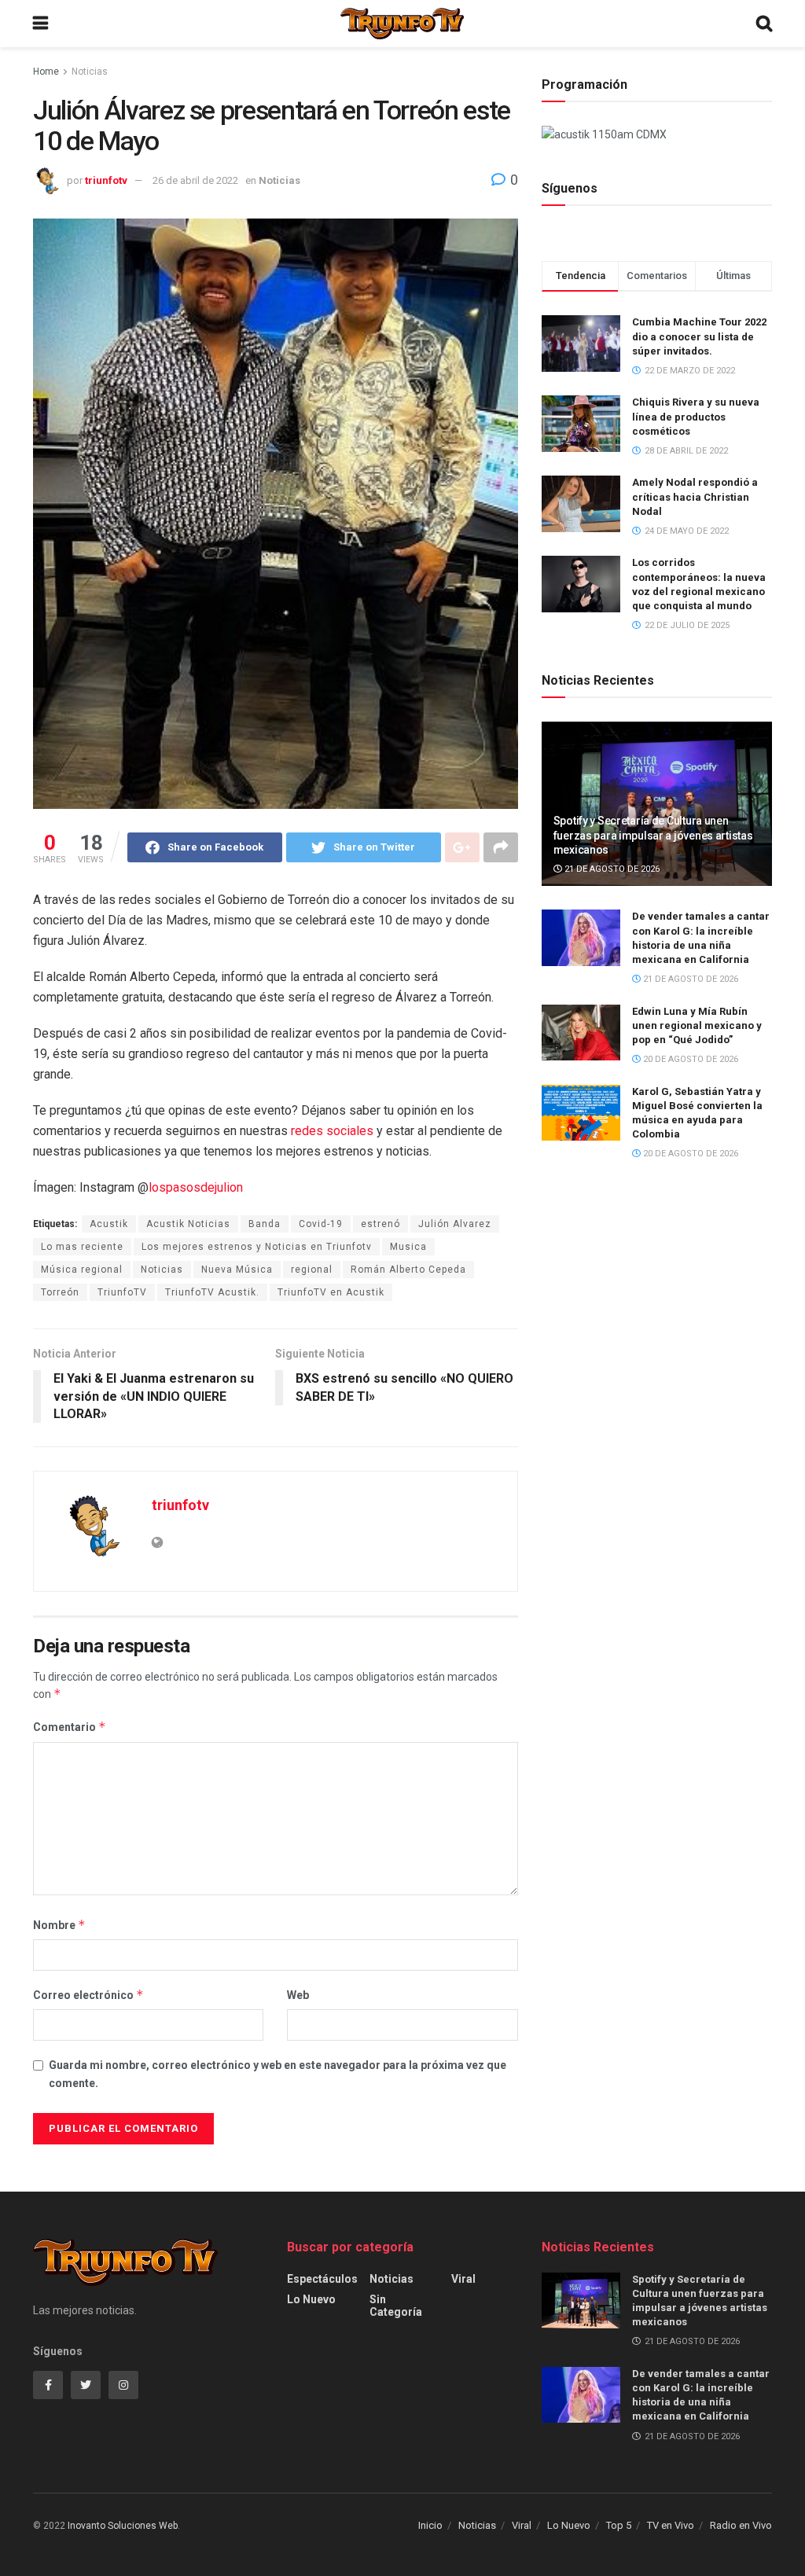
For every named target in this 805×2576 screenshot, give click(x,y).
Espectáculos (322, 2279)
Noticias (90, 72)
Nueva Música (237, 1270)
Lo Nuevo (311, 2299)
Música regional (82, 1270)
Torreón (60, 1292)
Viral (463, 2279)
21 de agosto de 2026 (611, 869)
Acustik (109, 1224)
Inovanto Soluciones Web (123, 2526)
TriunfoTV (122, 1292)
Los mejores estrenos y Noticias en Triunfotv (257, 1247)
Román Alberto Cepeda (408, 1270)
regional (312, 1270)
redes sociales (332, 1131)
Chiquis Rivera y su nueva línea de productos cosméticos (696, 416)
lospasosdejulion (196, 1187)
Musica (408, 1247)
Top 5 (619, 2525)
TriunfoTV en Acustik (331, 1292)
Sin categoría (396, 2306)
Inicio (430, 2525)
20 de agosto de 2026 (689, 1059)
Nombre (59, 1925)
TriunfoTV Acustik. (212, 1292)
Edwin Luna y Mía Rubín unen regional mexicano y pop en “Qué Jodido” (697, 1025)
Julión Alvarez (455, 1224)
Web (298, 1995)
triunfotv (106, 180)
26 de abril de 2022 (195, 180)
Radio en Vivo (741, 2525)
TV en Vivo (671, 2525)
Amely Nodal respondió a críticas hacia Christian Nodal (695, 496)
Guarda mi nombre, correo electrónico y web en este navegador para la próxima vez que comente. (278, 2074)
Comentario (70, 1727)
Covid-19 (321, 1224)
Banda (265, 1224)
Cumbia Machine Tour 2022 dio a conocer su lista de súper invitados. (699, 336)
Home (46, 72)
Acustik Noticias (188, 1224)
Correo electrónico (88, 1995)
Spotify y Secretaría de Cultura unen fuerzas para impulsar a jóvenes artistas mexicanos (653, 835)
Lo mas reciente (82, 1247)
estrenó (380, 1224)
